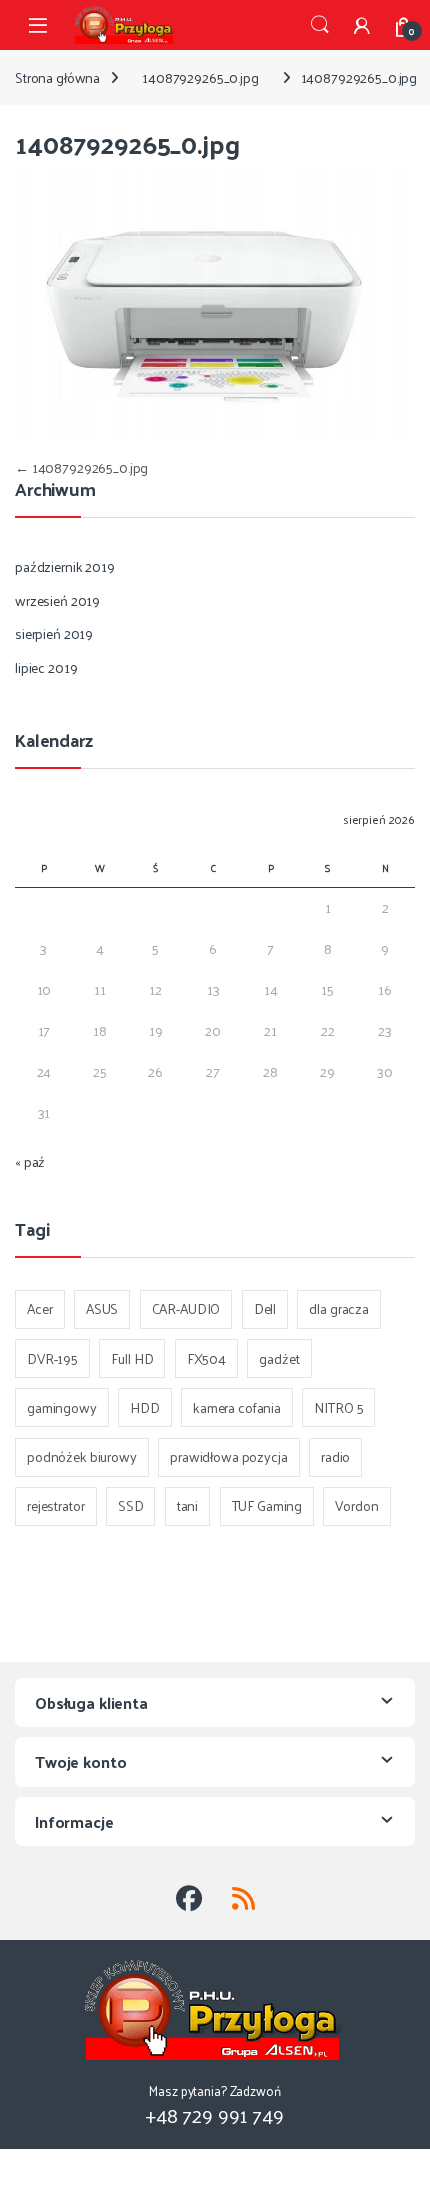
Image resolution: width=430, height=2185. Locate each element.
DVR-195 (52, 1358)
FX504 (206, 1358)
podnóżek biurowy (82, 1456)
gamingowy (62, 1407)
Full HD (132, 1358)
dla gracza (339, 1308)
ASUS (102, 1308)
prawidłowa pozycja (228, 1456)
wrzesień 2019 (57, 600)
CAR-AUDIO (186, 1308)
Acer (39, 1308)
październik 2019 (65, 566)
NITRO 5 (338, 1407)
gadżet (279, 1358)
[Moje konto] (362, 25)
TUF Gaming (267, 1505)
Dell (265, 1308)
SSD (131, 1505)
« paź (30, 1161)
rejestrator (55, 1505)
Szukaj (320, 25)
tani (187, 1505)
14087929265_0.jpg (200, 77)
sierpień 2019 (54, 633)
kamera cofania (237, 1407)
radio (335, 1456)
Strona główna (57, 77)
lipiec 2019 (46, 667)
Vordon (356, 1505)
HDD (145, 1407)
